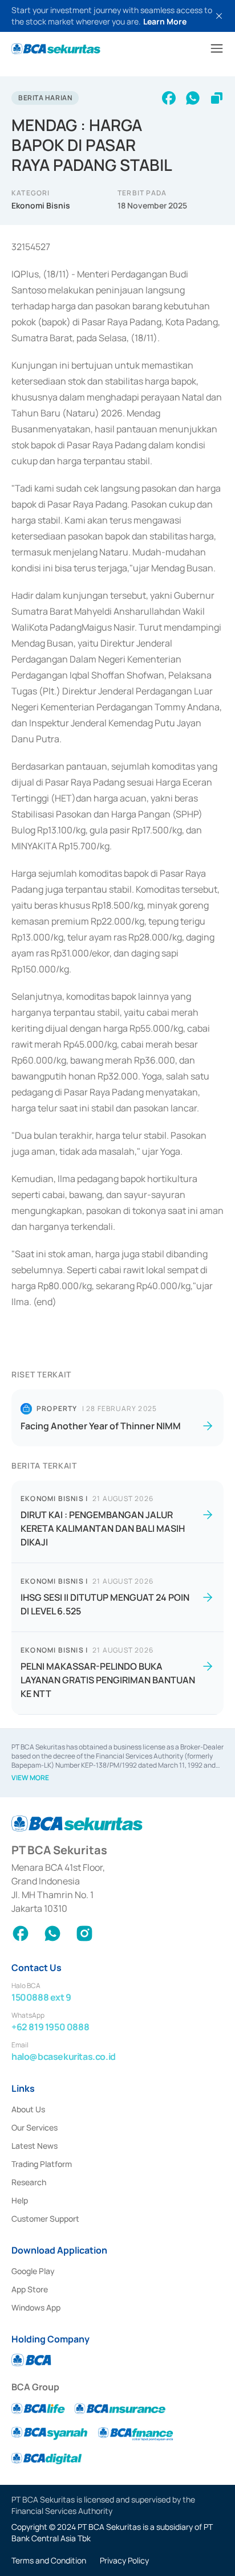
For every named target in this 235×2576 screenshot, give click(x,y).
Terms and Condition (49, 2560)
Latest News (35, 2146)
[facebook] (169, 98)
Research (29, 2182)
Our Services (35, 2127)
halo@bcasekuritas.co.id (64, 2056)
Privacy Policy (124, 2560)
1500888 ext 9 (41, 1997)
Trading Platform (42, 2164)
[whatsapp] (193, 98)
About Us (28, 2109)
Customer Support (45, 2219)
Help (20, 2200)
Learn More (165, 21)
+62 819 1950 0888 (50, 2027)
